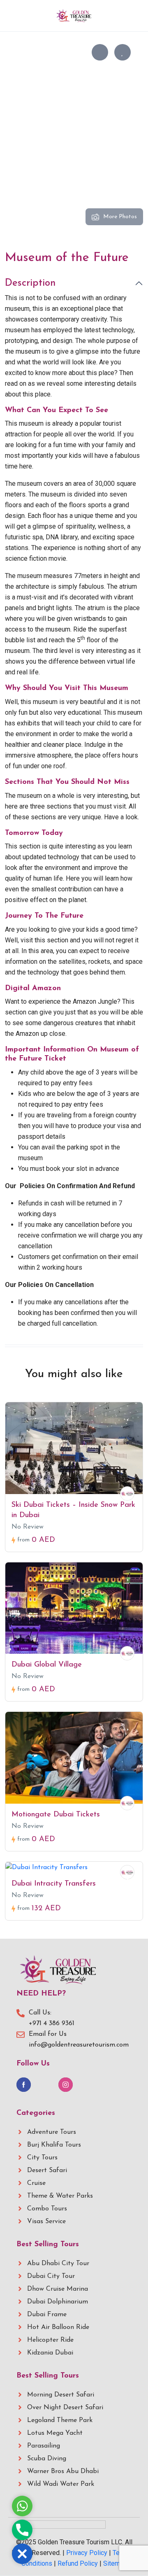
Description (30, 283)
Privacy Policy (87, 2553)
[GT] (127, 1493)
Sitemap (115, 2563)
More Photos (120, 217)
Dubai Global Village (47, 1665)
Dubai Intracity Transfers (54, 1884)
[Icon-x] (45, 2085)
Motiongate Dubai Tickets (56, 1815)
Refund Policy (78, 2563)
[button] (128, 16)
